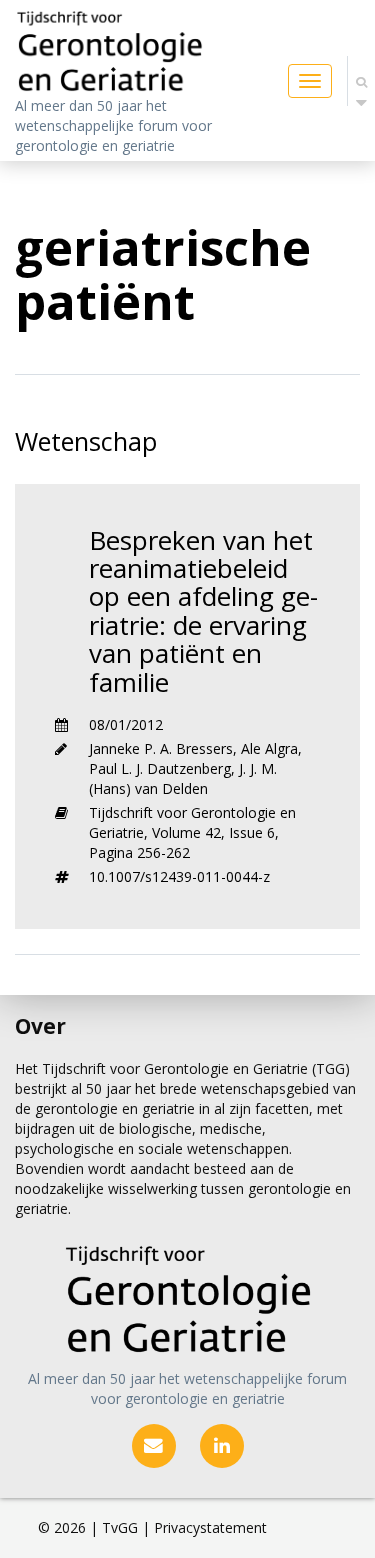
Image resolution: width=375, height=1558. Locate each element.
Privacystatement (210, 1527)
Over (40, 1026)
